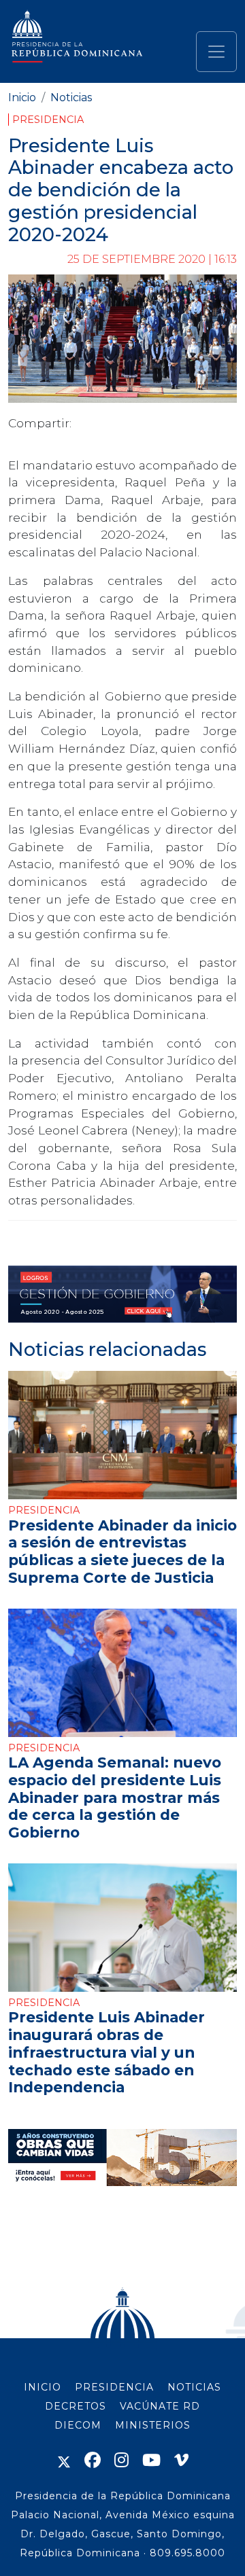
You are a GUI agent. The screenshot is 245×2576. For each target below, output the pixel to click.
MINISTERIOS (153, 2425)
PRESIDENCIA (114, 2387)
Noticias (71, 97)
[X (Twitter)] (64, 2460)
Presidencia (48, 120)
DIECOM (78, 2425)
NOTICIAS (194, 2387)
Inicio (22, 97)
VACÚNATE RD (160, 2406)
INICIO (43, 2387)
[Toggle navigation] (216, 52)
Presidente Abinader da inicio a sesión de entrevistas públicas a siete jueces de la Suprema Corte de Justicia (122, 1551)
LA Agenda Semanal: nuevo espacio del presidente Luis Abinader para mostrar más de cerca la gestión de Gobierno (115, 1797)
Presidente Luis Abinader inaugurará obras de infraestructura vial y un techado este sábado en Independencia (107, 2052)
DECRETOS (76, 2406)
